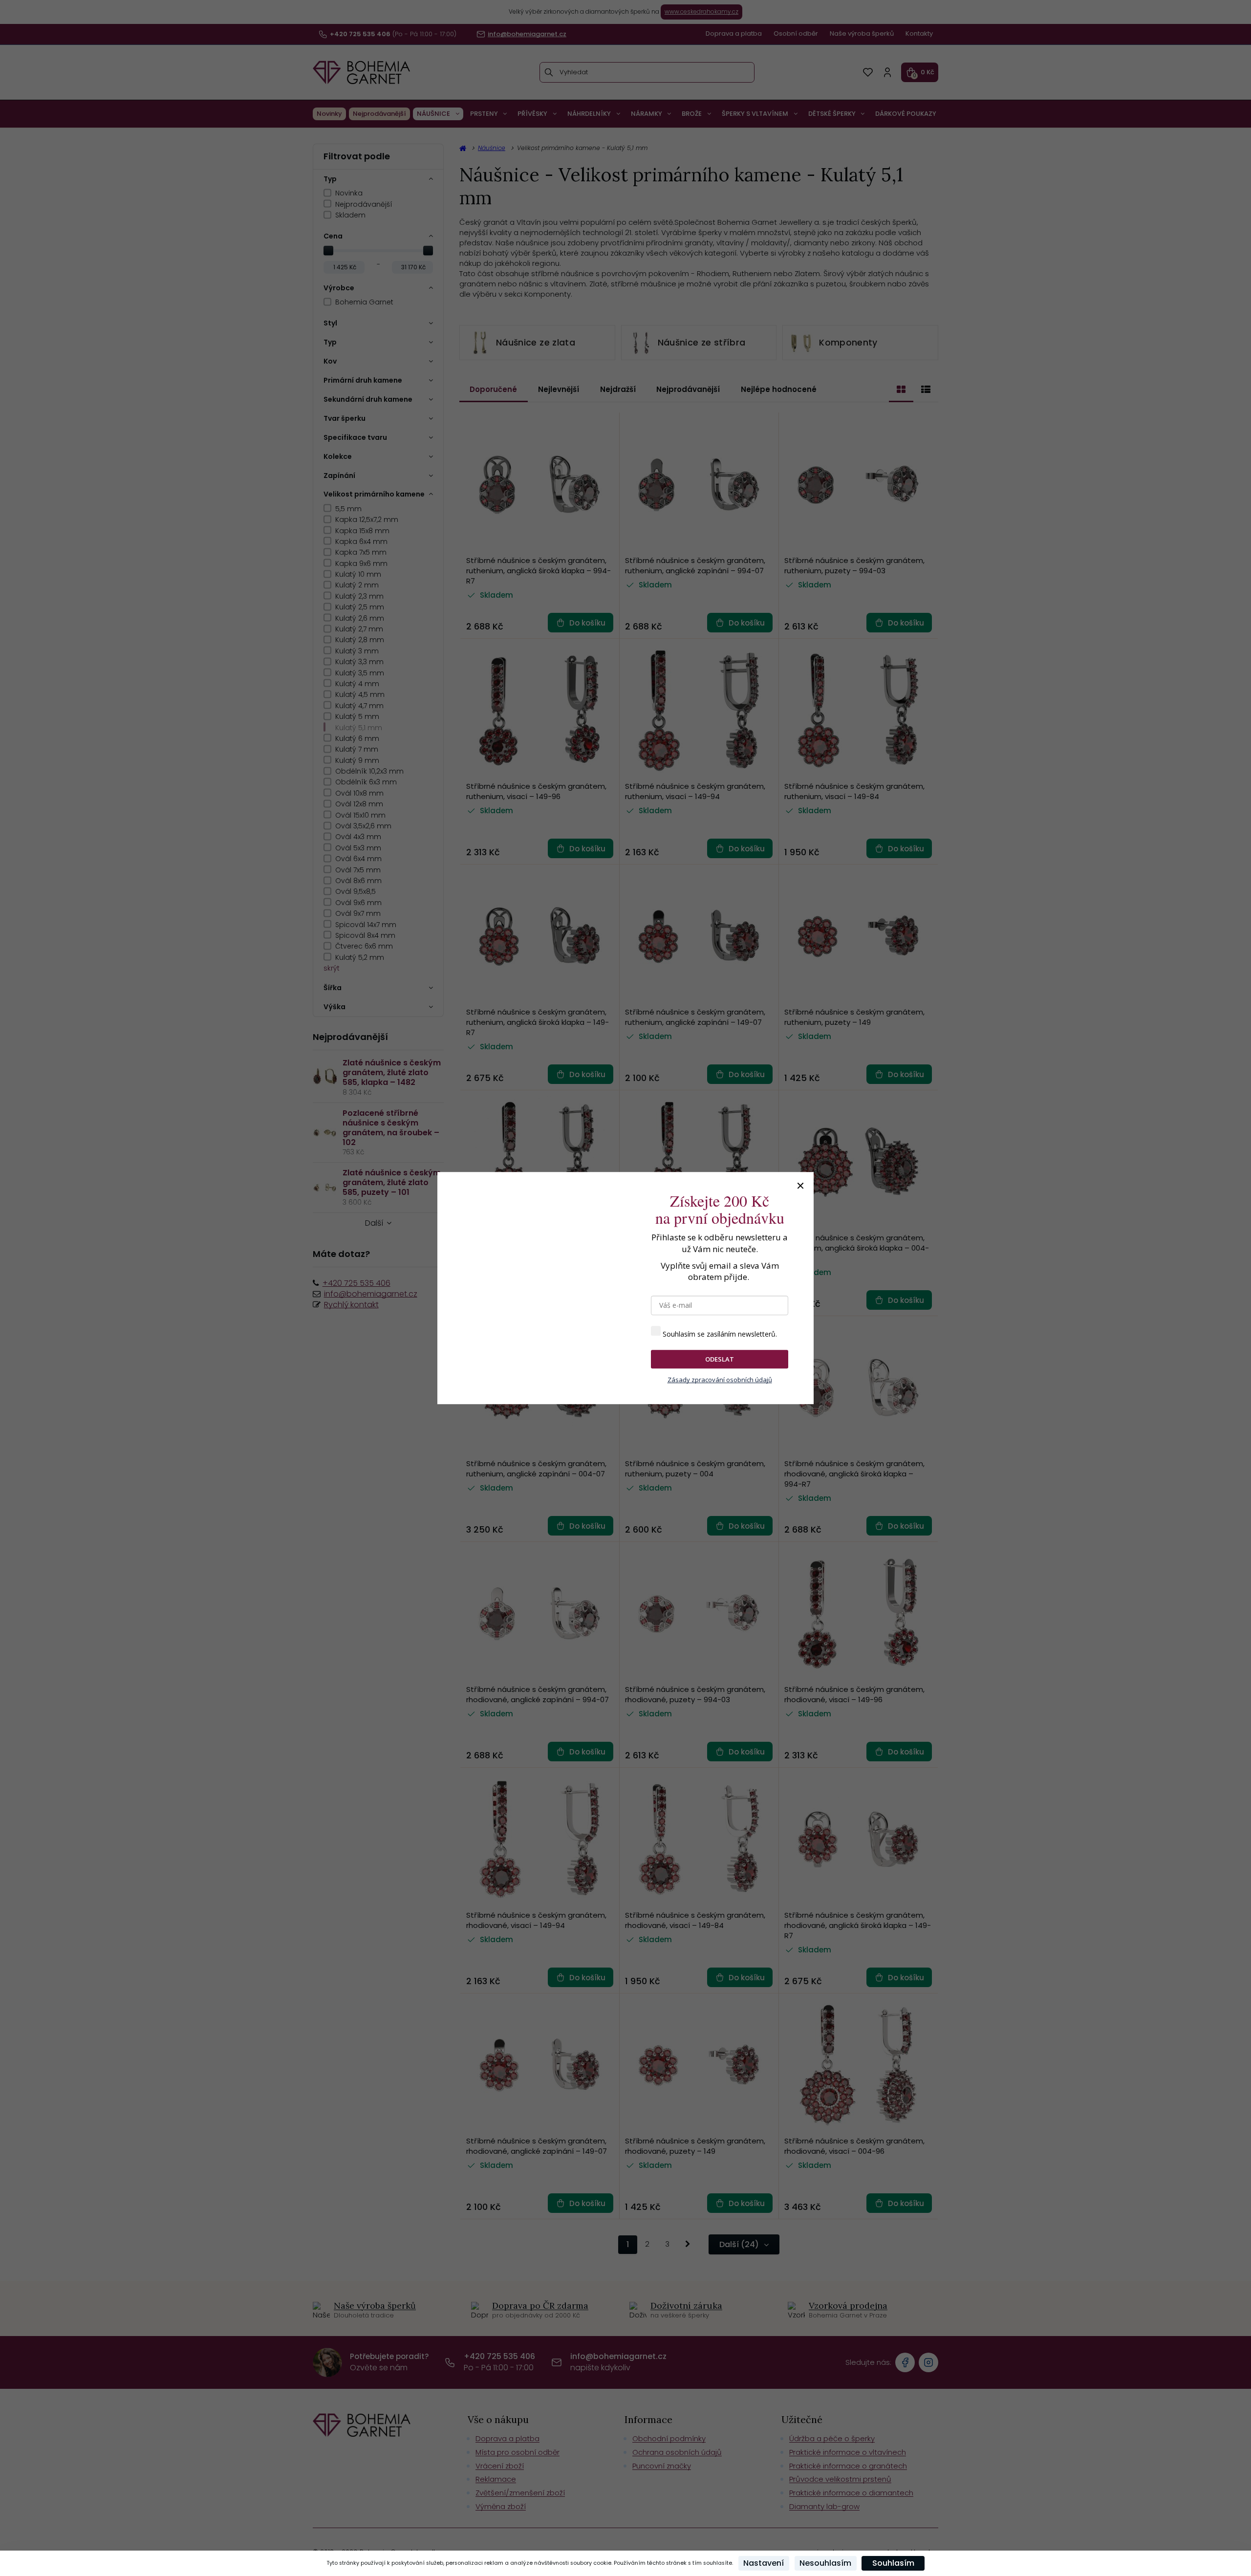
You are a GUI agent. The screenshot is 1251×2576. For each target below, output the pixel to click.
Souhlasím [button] (893, 2563)
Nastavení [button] (764, 2563)
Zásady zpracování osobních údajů (720, 1380)
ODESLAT (720, 1359)
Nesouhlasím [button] (825, 2563)
